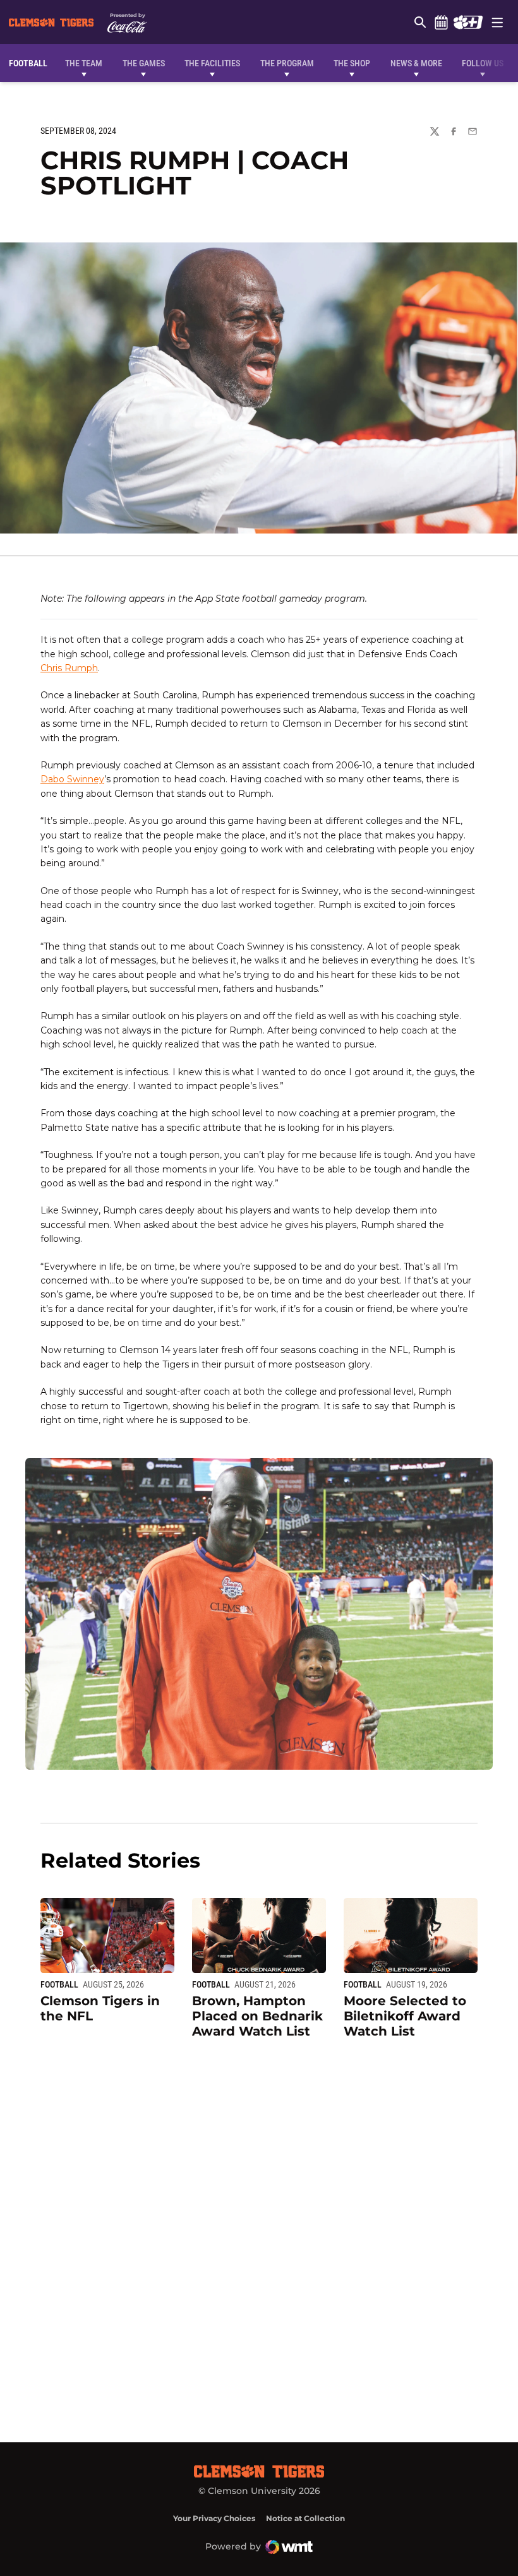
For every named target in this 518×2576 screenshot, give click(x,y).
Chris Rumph (69, 668)
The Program (287, 63)
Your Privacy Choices (214, 2518)
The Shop (352, 63)
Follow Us (483, 63)
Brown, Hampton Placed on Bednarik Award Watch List (257, 2016)
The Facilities (212, 63)
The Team (84, 63)
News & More (416, 63)
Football (59, 1984)
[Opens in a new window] (468, 22)
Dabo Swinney (72, 779)
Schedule (441, 22)
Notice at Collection (305, 2518)
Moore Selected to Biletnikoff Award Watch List (405, 2016)
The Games (144, 63)
